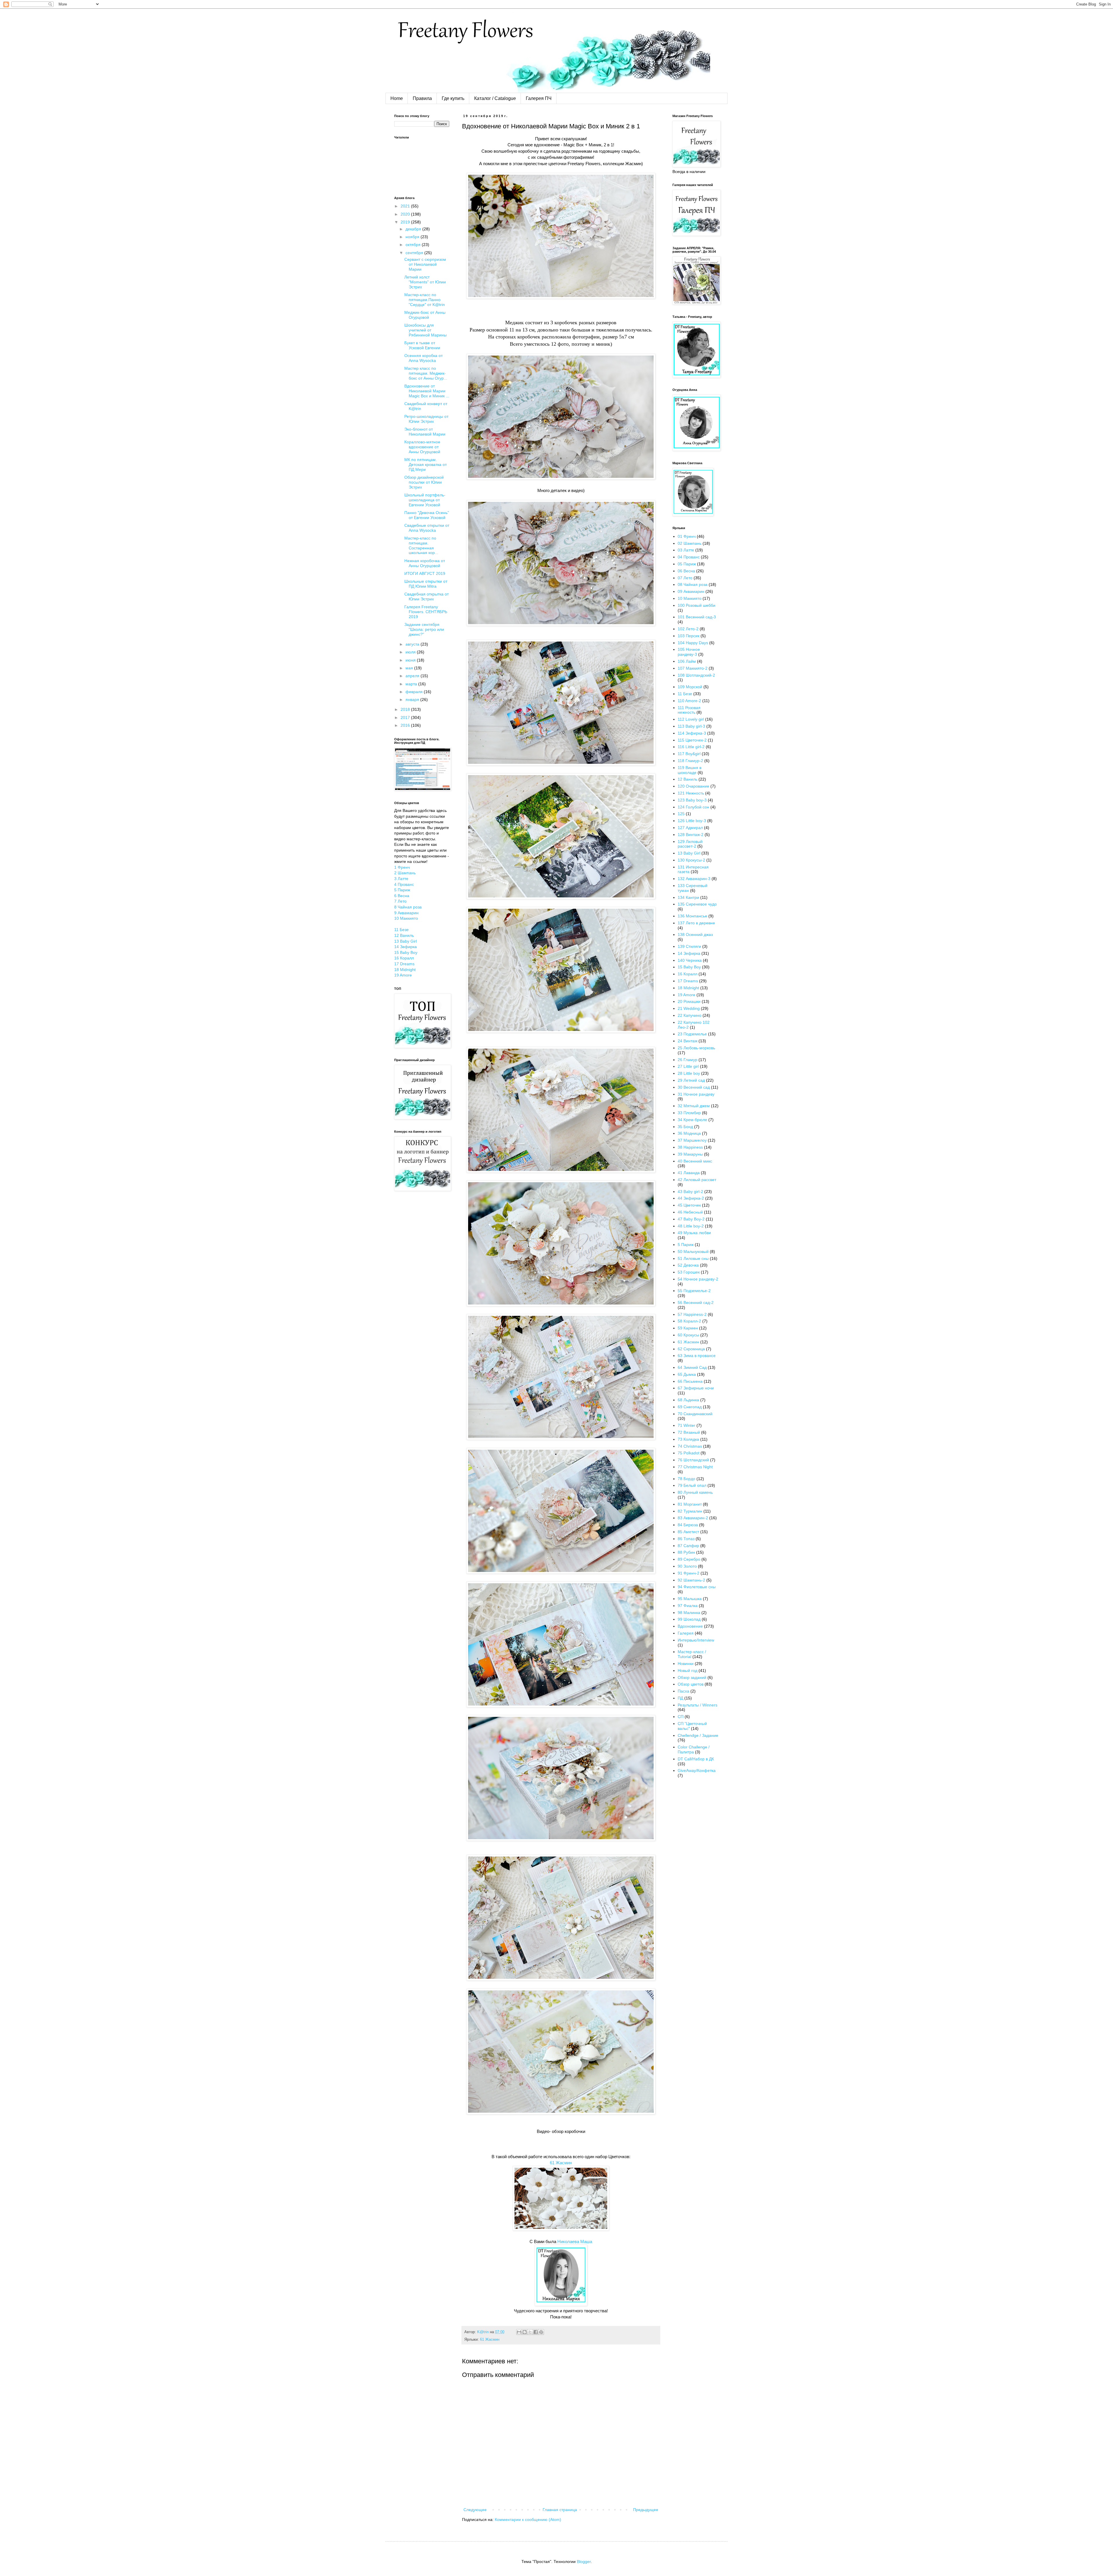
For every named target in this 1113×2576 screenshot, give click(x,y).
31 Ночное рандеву (696, 1094)
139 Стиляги (689, 946)
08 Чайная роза (693, 584)
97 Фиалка (688, 1606)
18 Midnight (405, 970)
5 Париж (402, 890)
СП (681, 1717)
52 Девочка (688, 1265)
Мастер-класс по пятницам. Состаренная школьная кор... (421, 545)
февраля (415, 692)
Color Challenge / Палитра (694, 1749)
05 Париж (687, 564)
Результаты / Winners (698, 1705)
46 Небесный (690, 1212)
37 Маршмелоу (692, 1140)
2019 (406, 222)
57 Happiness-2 (692, 1314)
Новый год (688, 1670)
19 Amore (403, 975)
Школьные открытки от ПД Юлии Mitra (426, 584)
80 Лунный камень (695, 1492)
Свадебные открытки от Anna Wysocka (427, 528)
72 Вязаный (689, 1432)
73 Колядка (688, 1439)
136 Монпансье (692, 916)
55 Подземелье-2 (694, 1291)
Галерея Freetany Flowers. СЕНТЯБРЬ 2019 (426, 612)
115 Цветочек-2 (692, 740)
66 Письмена (690, 1381)
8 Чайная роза (408, 907)
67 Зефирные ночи (696, 1388)
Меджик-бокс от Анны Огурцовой (425, 315)
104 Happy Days (693, 643)
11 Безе (401, 930)
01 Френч (687, 536)
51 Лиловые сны (693, 1258)
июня (411, 660)
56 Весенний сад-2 (696, 1302)
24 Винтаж (688, 1041)
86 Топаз (686, 1539)
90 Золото (687, 1566)
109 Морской (690, 687)
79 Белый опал (692, 1485)
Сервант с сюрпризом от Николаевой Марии (425, 264)
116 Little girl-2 (691, 747)
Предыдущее (646, 2510)
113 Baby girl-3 (691, 726)
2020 (406, 214)
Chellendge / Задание (698, 1735)
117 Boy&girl (689, 754)
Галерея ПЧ (539, 98)
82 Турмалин (690, 1511)
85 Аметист (688, 1532)
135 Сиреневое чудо (697, 904)
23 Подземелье (692, 1034)
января (413, 699)
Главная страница (560, 2510)
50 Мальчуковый (693, 1251)
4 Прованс (404, 884)
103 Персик (689, 636)
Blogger (584, 2562)
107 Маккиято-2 (693, 668)
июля (411, 652)
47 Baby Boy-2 (691, 1219)
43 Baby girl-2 (690, 1192)
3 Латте (401, 879)
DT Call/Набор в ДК (696, 1759)
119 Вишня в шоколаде (690, 770)
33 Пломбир (689, 1113)
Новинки (686, 1664)
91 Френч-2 (689, 1573)
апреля (413, 676)
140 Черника (690, 960)
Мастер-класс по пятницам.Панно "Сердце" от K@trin (425, 300)
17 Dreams (404, 964)
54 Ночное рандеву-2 (698, 1279)
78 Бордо (686, 1479)
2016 (406, 725)
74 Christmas (690, 1446)
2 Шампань (405, 873)
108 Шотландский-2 (696, 675)
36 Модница (689, 1133)
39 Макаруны (690, 1154)
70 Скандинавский (695, 1414)
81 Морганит (690, 1504)
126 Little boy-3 (692, 821)
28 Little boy (689, 1073)
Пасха (683, 1691)
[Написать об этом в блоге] (525, 2332)
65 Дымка (687, 1374)
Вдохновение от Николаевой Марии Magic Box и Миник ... (427, 391)
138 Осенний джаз (695, 934)
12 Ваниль (404, 935)
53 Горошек (689, 1272)
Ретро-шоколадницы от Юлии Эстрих (426, 419)
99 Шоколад (689, 1619)
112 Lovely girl (691, 719)
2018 (406, 709)
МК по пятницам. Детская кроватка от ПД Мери (425, 464)
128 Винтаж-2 (691, 835)
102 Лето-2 (688, 629)
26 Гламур (688, 1060)
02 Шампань (690, 543)
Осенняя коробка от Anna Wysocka (423, 358)
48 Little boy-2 (691, 1226)
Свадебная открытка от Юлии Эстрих (427, 596)
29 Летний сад (691, 1080)
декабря (414, 229)
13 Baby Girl (405, 941)
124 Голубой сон (693, 807)
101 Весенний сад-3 (697, 617)
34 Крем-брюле (692, 1120)
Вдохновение (690, 1626)
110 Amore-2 (689, 701)
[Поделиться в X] (530, 2332)
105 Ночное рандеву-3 (689, 652)
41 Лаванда (689, 1173)
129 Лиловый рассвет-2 (690, 844)
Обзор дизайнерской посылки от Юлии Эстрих (424, 482)
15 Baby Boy (406, 952)
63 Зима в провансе (697, 1356)
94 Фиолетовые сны (697, 1587)
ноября (413, 237)
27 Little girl (688, 1066)
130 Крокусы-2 (691, 860)
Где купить (453, 98)
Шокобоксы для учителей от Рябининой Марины (425, 330)
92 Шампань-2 (691, 1580)
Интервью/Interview (696, 1640)
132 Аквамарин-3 (694, 879)
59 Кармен (688, 1328)
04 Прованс (689, 557)
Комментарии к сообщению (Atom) (528, 2519)
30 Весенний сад (694, 1087)
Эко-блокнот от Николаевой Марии (425, 432)
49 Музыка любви (694, 1233)
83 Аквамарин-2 (693, 1518)
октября (414, 245)
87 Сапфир (688, 1546)
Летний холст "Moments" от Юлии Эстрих (425, 282)
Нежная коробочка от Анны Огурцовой (425, 563)
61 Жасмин (561, 2163)
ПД (680, 1698)
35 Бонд (685, 1127)
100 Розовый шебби (696, 605)
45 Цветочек (689, 1205)
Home (397, 98)
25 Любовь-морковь (696, 1048)
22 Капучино (690, 1015)
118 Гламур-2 (690, 761)
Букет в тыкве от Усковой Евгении (422, 345)
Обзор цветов (691, 1684)
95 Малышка (690, 1599)
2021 (406, 206)
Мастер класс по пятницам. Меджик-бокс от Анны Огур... (426, 373)
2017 (406, 717)
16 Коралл (404, 958)
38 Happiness (690, 1147)
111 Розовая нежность (689, 710)
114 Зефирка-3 (692, 733)
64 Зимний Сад (692, 1367)
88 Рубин (686, 1552)
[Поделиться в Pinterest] (541, 2332)
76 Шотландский (693, 1460)
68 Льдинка (688, 1400)
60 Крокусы (688, 1335)
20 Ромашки (689, 1001)
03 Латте (686, 550)
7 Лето (400, 901)
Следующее (475, 2510)
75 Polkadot (689, 1453)
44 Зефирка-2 (691, 1198)
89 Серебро (689, 1559)
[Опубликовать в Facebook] (536, 2332)
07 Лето (685, 578)
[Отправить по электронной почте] (519, 2332)
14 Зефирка (405, 947)
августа (413, 644)
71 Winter (686, 1425)
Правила (422, 98)
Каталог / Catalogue (495, 98)
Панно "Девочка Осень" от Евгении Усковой (427, 515)
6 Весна (402, 896)
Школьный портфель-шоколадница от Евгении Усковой (425, 500)
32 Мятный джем (694, 1106)
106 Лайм (687, 661)
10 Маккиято (406, 918)
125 (681, 814)
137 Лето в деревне (696, 923)
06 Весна (686, 571)
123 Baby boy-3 (692, 800)
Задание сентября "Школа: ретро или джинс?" (424, 629)
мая (410, 668)
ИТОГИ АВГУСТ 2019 (425, 573)
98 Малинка (689, 1613)
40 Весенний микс (695, 1161)
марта (412, 684)
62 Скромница (691, 1349)
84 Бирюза (688, 1525)
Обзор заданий (692, 1677)
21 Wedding (689, 1008)
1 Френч (402, 867)
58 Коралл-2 (689, 1321)
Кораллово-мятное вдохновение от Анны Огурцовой (422, 447)
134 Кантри (688, 897)
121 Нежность (691, 793)
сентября (415, 253)
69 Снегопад (690, 1407)
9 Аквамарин (406, 913)
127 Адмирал (690, 828)
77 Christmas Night (695, 1467)
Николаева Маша (575, 2241)
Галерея (686, 1633)
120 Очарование (693, 786)
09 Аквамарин (691, 591)
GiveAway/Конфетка (697, 1770)
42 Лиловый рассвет (697, 1180)
